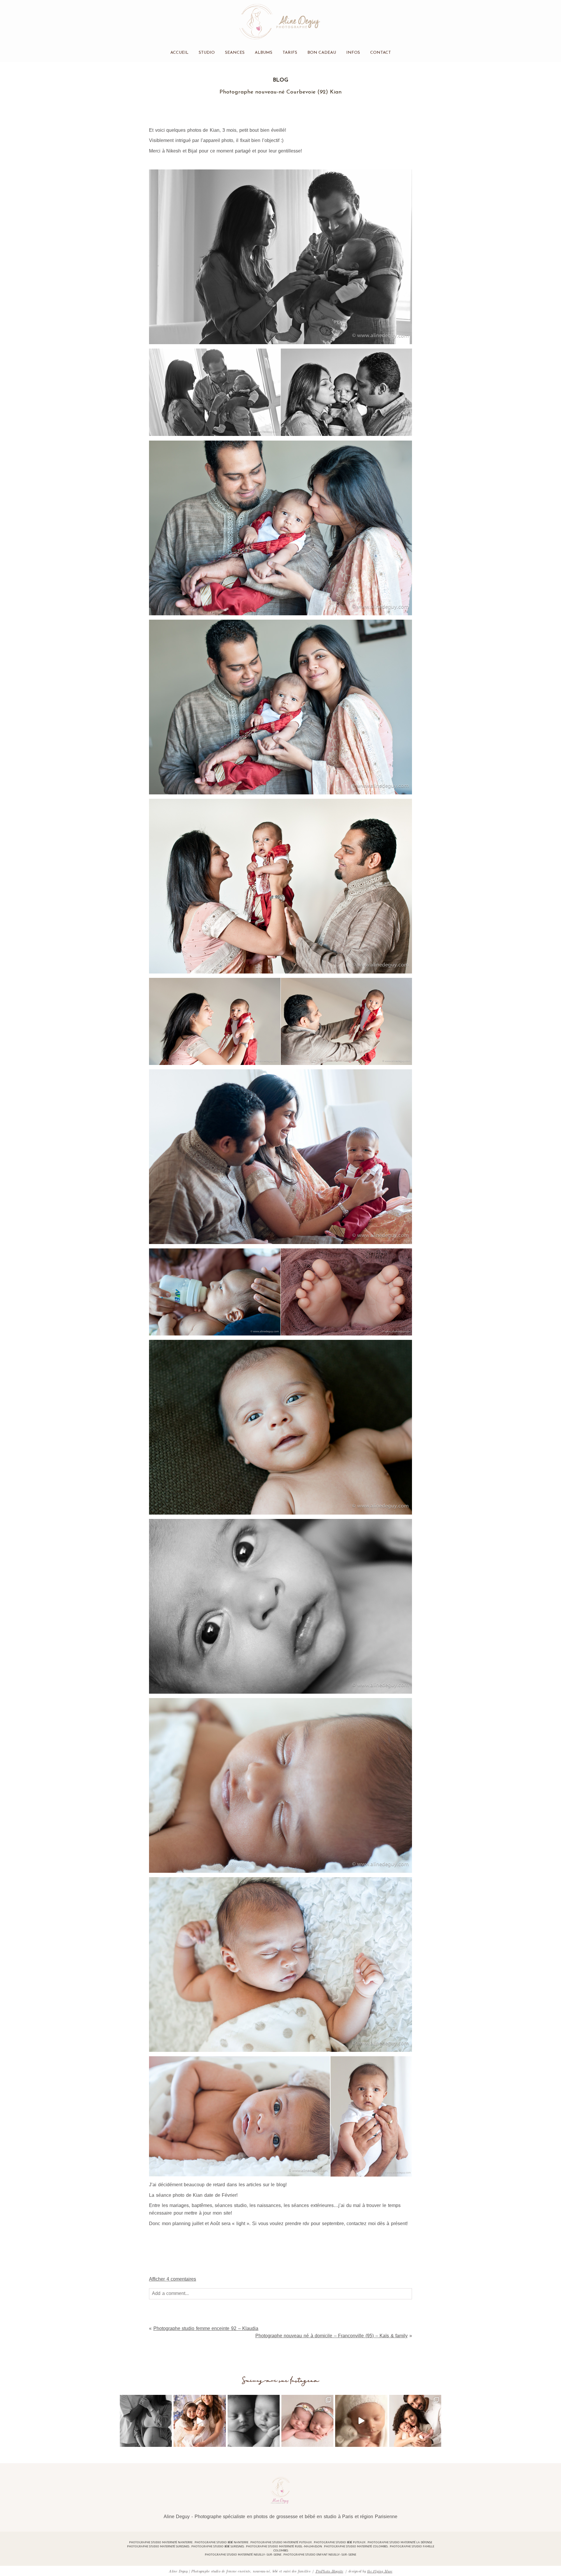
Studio (207, 53)
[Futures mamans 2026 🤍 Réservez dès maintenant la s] (254, 2421)
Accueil (179, 53)
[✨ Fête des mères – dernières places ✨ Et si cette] (200, 2421)
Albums (264, 53)
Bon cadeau (322, 53)
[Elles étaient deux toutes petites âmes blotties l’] (307, 2421)
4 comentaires (173, 2279)
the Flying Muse (380, 2571)
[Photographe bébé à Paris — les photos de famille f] (415, 2421)
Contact (381, 53)
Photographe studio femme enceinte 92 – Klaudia (206, 2328)
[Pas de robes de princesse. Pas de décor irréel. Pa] (146, 2421)
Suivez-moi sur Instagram (281, 2381)
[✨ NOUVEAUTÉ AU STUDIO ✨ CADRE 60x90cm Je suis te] (361, 2421)
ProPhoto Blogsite (329, 2571)
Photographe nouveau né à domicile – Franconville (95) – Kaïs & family (332, 2336)
